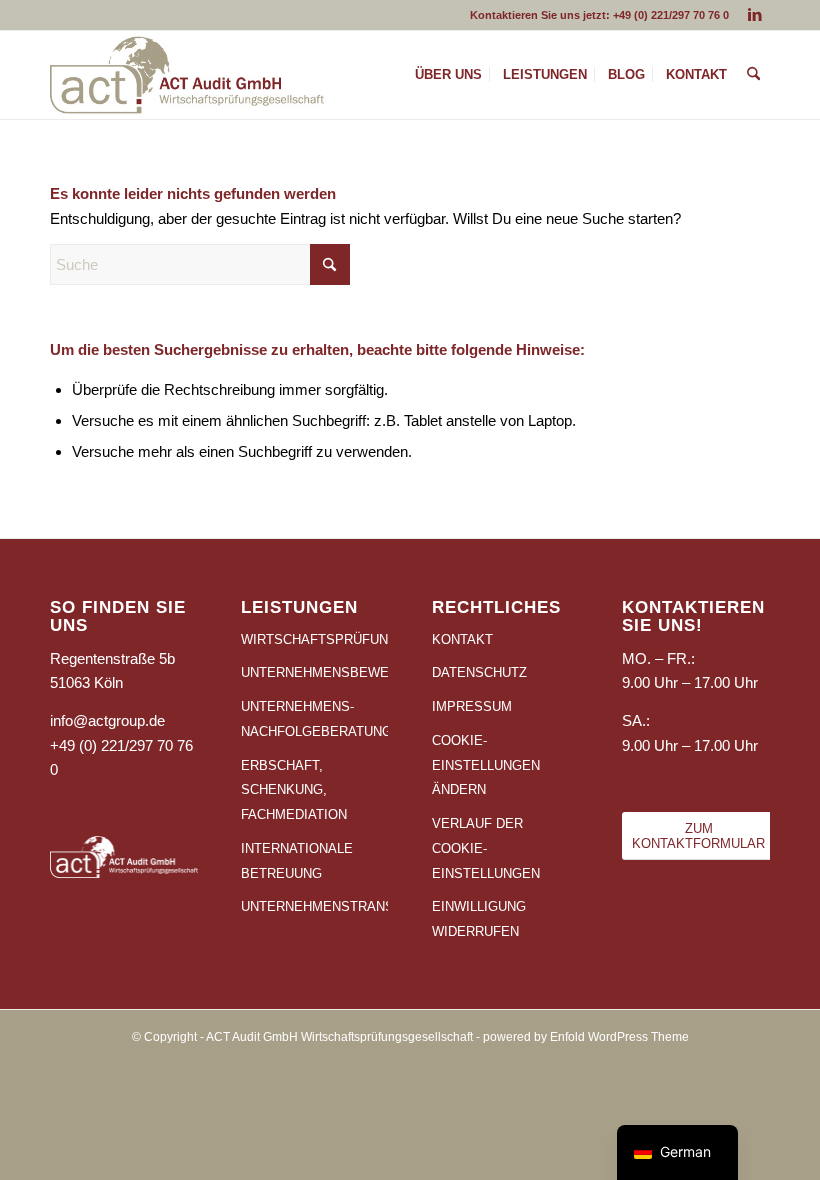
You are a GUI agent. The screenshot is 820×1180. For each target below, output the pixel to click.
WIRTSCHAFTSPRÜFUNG (315, 639)
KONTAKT (462, 639)
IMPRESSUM (472, 706)
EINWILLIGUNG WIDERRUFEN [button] (479, 919)
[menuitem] (448, 75)
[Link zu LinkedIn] (755, 15)
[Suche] (753, 75)
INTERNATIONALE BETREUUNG (297, 861)
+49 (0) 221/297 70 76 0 (671, 15)
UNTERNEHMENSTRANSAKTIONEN (315, 906)
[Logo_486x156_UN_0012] (187, 75)
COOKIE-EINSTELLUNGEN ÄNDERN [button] (486, 765)
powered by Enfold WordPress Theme (586, 1037)
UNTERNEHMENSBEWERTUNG (315, 672)
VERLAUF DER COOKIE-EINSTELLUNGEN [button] (486, 848)
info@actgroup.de (107, 720)
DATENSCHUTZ (479, 672)
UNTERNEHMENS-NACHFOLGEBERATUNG (315, 719)
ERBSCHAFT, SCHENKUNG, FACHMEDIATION (294, 790)
